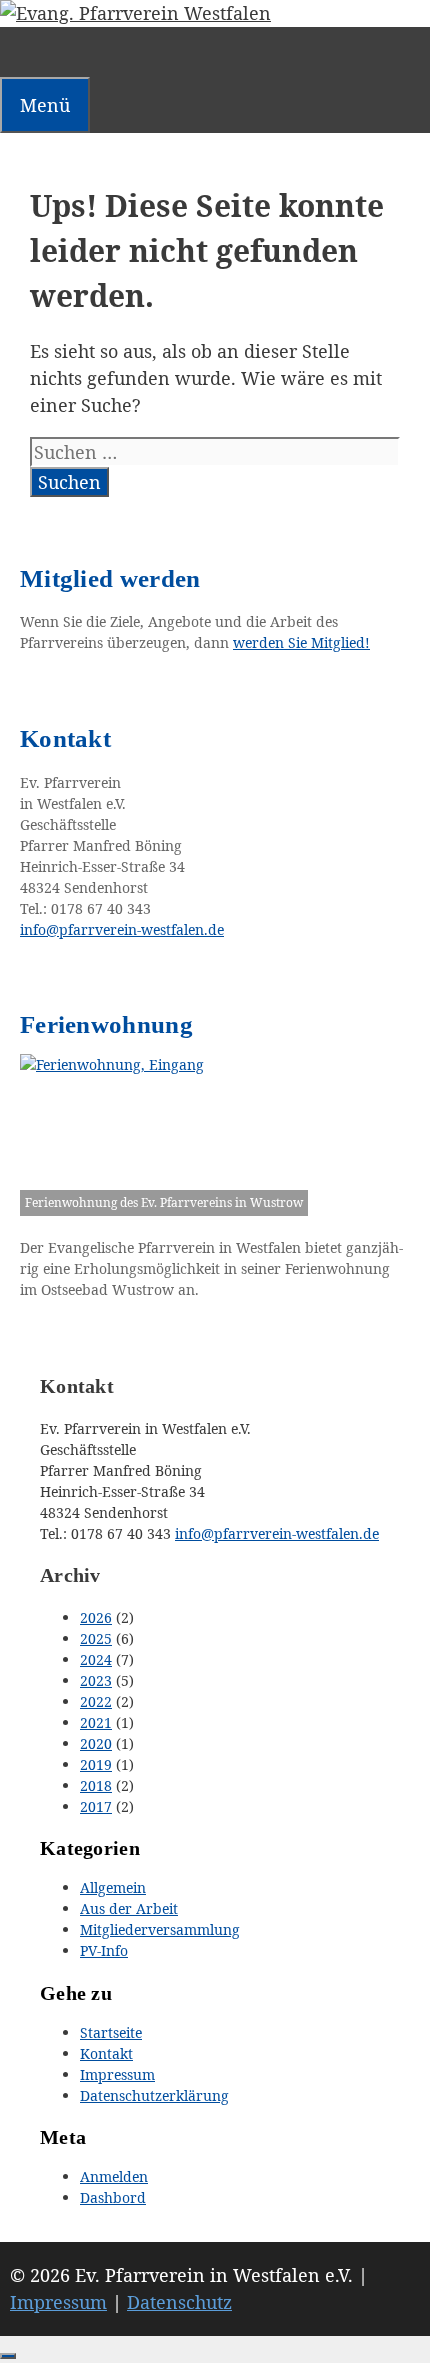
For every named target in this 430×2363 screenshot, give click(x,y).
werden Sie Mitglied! (301, 642)
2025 (96, 1638)
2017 (96, 1806)
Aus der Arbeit (129, 1908)
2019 (96, 1764)
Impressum (117, 2074)
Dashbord (113, 2197)
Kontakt (106, 2053)
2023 (96, 1680)
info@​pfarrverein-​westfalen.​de (122, 929)
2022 (96, 1701)
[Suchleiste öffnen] (18, 52)
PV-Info (104, 1950)
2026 (96, 1617)
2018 (96, 1785)
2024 (96, 1659)
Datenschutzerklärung (154, 2095)
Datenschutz (179, 2302)
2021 (96, 1722)
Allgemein (113, 1887)
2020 (96, 1743)
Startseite (111, 2032)
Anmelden (114, 2176)
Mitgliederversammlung (160, 1929)
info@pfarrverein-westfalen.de (277, 1533)
